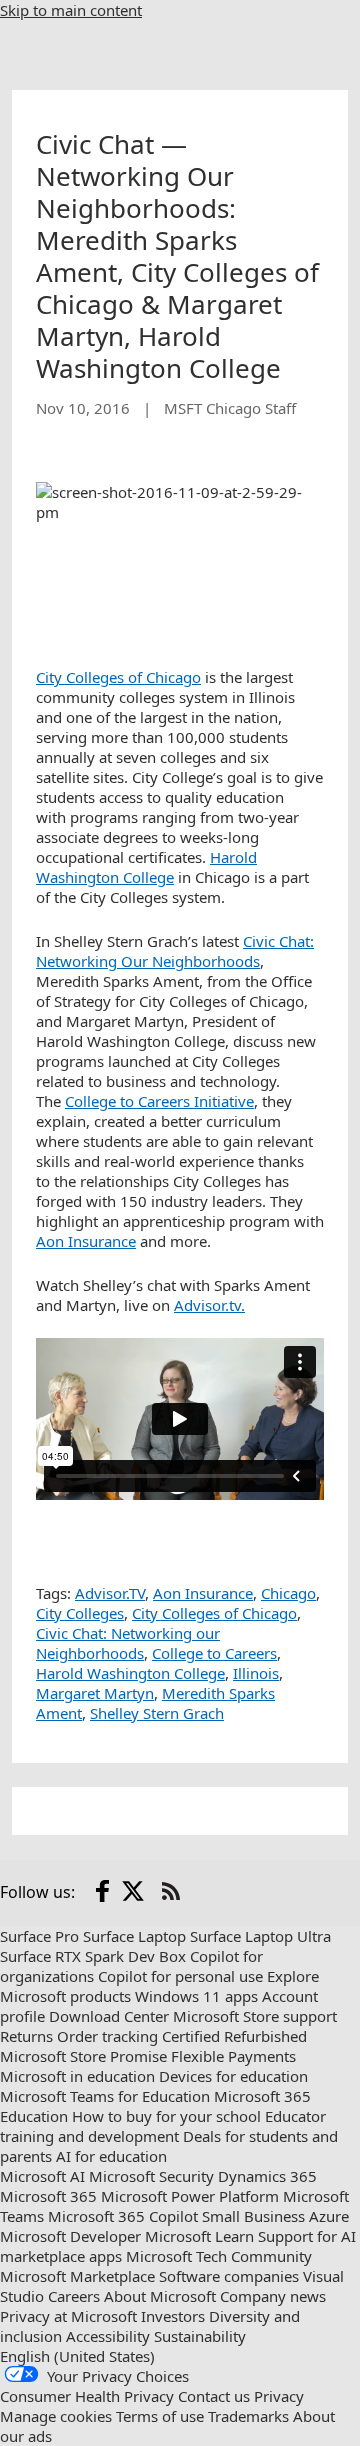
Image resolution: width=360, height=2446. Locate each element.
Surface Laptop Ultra (260, 1936)
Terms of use (160, 2416)
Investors (173, 2316)
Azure (329, 2216)
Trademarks (248, 2416)
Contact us (214, 2396)
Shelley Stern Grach (157, 1713)
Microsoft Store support (255, 2016)
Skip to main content (71, 10)
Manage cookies (56, 2416)
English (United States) (77, 2356)
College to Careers (214, 1653)
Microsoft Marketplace (77, 2276)
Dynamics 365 (267, 2176)
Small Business (253, 2216)
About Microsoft (160, 2296)
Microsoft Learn (199, 2236)
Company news (273, 2296)
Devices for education (233, 2076)
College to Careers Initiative (159, 1101)
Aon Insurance (86, 1241)
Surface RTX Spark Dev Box (93, 1956)
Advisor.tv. (209, 1305)
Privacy (279, 2396)
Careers (74, 2296)
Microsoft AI (42, 2176)
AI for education (111, 2156)
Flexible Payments (233, 2056)
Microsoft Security (151, 2176)
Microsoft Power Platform (190, 2196)
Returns (26, 2036)
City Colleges (80, 1613)
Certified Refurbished (234, 2036)
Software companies (229, 2276)
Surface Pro (39, 1936)
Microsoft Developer (70, 2236)
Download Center (109, 2016)
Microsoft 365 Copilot (123, 2216)
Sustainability (200, 2336)
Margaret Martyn (95, 1693)
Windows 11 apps (196, 1996)
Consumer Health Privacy (87, 2396)
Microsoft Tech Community (219, 2256)
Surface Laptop (134, 1936)
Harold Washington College (146, 867)
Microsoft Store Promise (83, 2056)
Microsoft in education (77, 2076)
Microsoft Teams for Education (105, 2096)
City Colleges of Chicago (118, 677)
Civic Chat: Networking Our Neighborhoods (175, 951)
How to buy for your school (166, 2116)
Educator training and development (163, 2126)
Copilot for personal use (180, 1976)
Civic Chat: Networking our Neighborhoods (128, 1643)
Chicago (288, 1593)
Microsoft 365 (48, 2196)
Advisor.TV (110, 1593)
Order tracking (107, 2036)
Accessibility (108, 2336)
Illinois (256, 1673)
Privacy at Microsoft (68, 2316)
